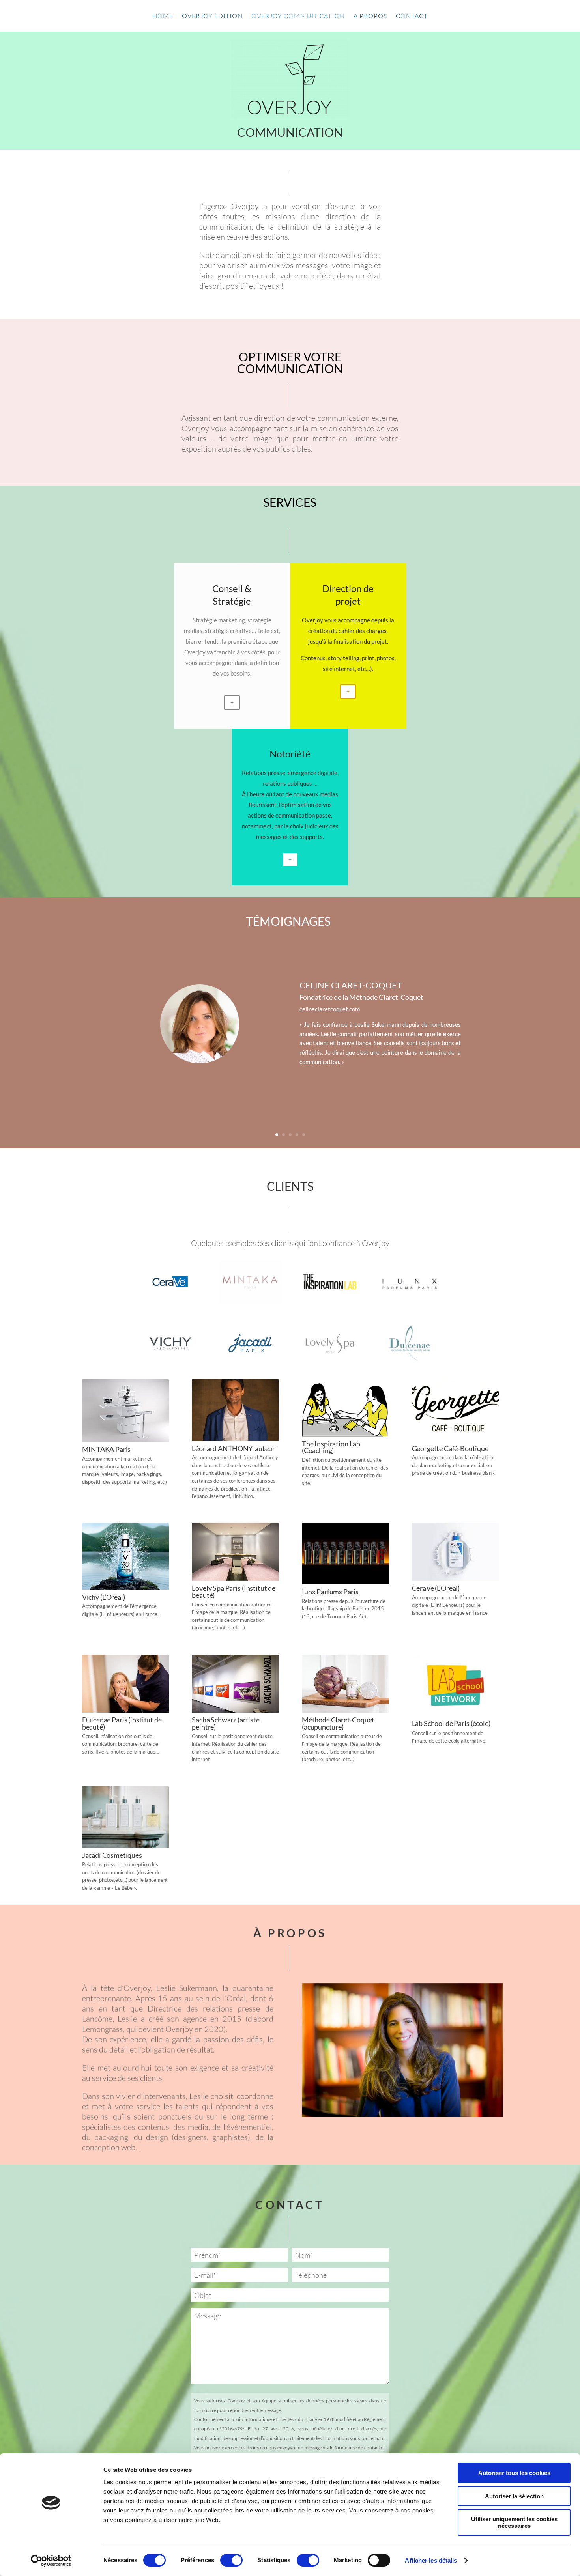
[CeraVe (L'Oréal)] (456, 1579)
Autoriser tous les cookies (514, 2473)
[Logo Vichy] (170, 1363)
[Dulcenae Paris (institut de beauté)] (126, 1710)
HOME (163, 16)
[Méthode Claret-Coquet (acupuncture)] (345, 1710)
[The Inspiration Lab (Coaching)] (345, 1434)
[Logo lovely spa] (330, 1363)
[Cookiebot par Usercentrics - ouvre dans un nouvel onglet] (51, 2561)
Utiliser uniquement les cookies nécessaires (514, 2522)
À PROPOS (370, 16)
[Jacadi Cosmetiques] (126, 1846)
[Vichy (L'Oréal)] (126, 1588)
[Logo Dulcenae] (410, 1363)
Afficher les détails (431, 2560)
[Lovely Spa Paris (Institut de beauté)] (235, 1579)
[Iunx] (410, 1302)
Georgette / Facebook (328, 1016)
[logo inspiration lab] (330, 1302)
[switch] (231, 2560)
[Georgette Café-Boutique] (456, 1439)
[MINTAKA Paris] (250, 1303)
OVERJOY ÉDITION (212, 16)
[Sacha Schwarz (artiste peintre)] (235, 1710)
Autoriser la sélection (514, 2496)
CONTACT (412, 16)
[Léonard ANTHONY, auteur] (235, 1439)
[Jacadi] (250, 1363)
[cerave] (170, 1302)
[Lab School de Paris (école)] (456, 1714)
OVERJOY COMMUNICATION (298, 16)
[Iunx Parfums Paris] (345, 1582)
